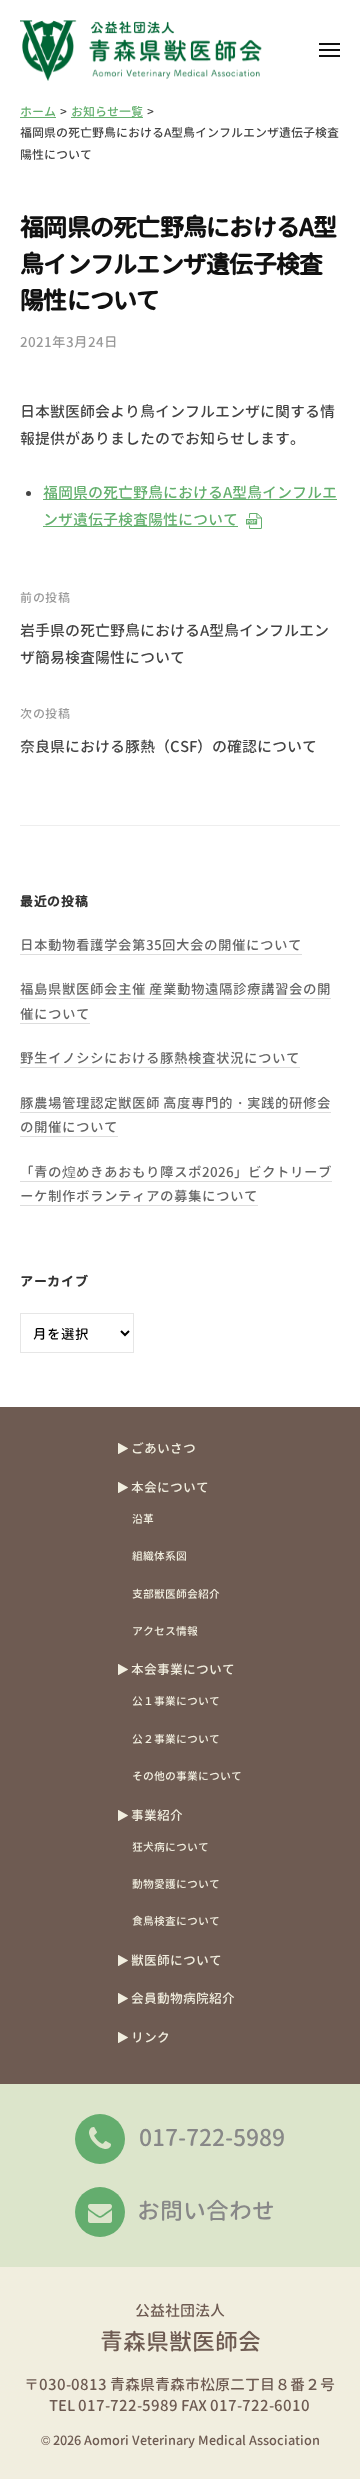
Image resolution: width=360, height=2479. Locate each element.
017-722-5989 (212, 2137)
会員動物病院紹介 (183, 1998)
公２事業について (176, 1738)
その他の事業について (187, 1775)
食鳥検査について (176, 1920)
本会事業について (183, 1669)
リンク (150, 2037)
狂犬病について (170, 1846)
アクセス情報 (165, 1630)
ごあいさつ (163, 1448)
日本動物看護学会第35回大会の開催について (161, 944)
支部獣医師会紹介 (176, 1593)
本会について (170, 1487)
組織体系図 (159, 1555)
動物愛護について (176, 1883)
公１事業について (176, 1700)
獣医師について (176, 1960)
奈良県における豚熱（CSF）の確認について (168, 746)
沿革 (143, 1518)
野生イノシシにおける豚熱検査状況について (160, 1057)
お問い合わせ (206, 2210)
